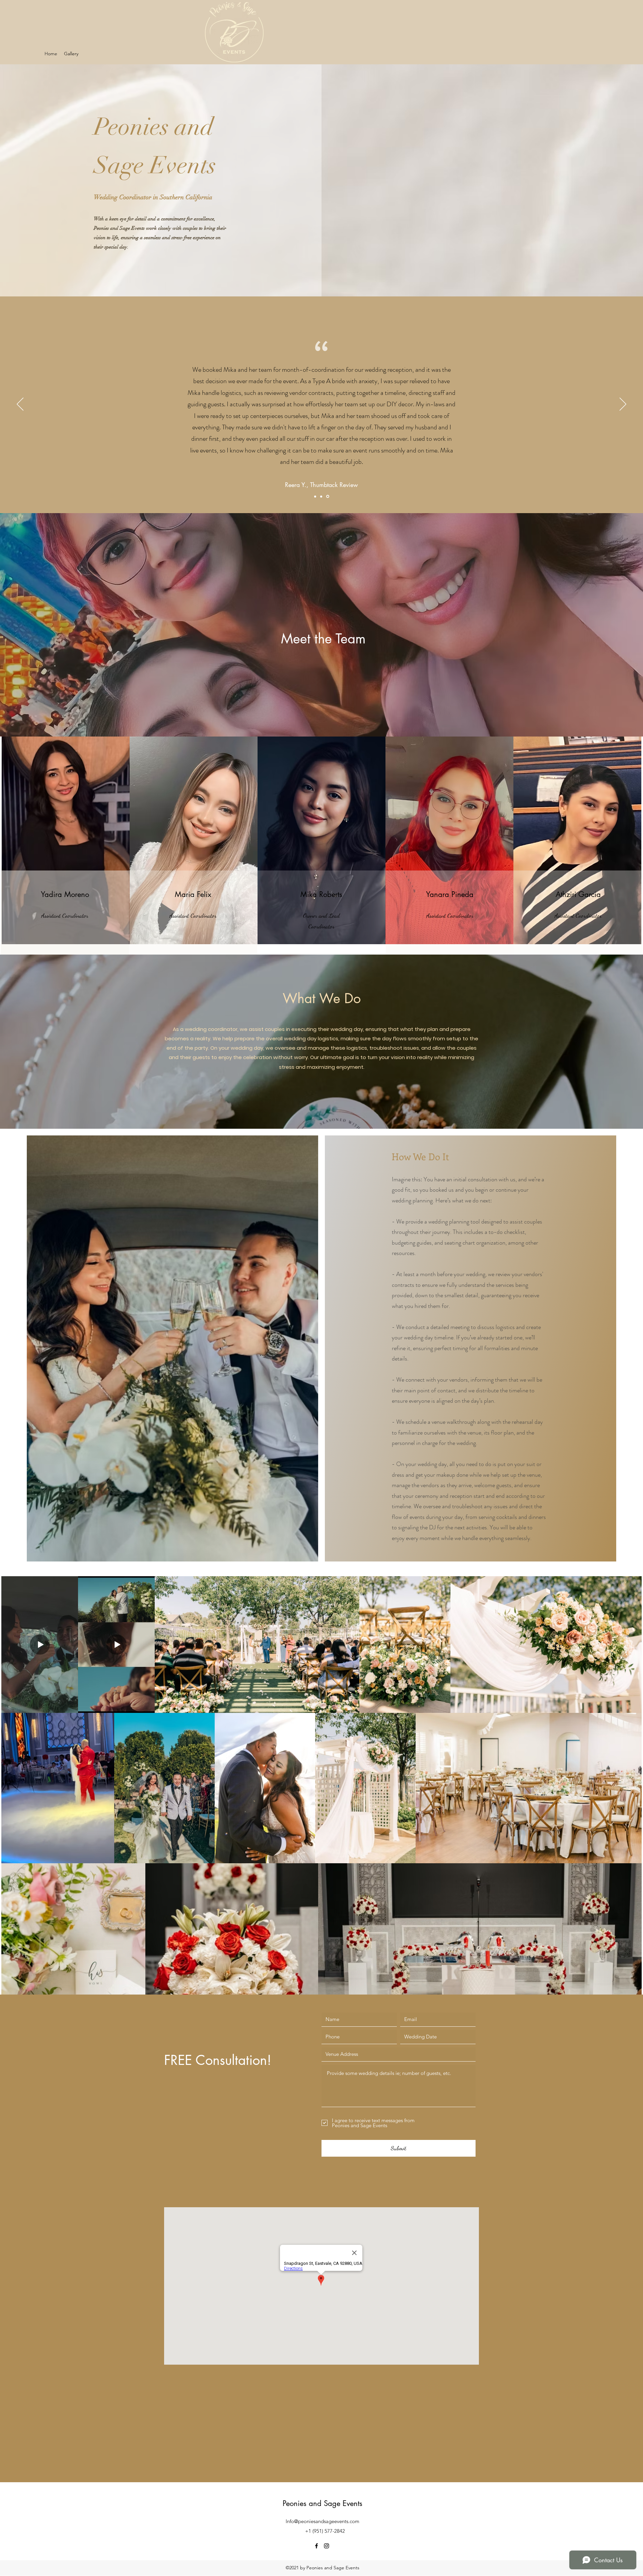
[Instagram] (327, 2546)
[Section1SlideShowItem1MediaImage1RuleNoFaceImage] (316, 497)
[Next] (623, 405)
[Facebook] (316, 2546)
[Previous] (20, 405)
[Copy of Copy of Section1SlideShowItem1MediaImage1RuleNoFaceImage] (328, 496)
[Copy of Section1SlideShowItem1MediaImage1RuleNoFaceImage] (322, 496)
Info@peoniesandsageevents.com (323, 2521)
